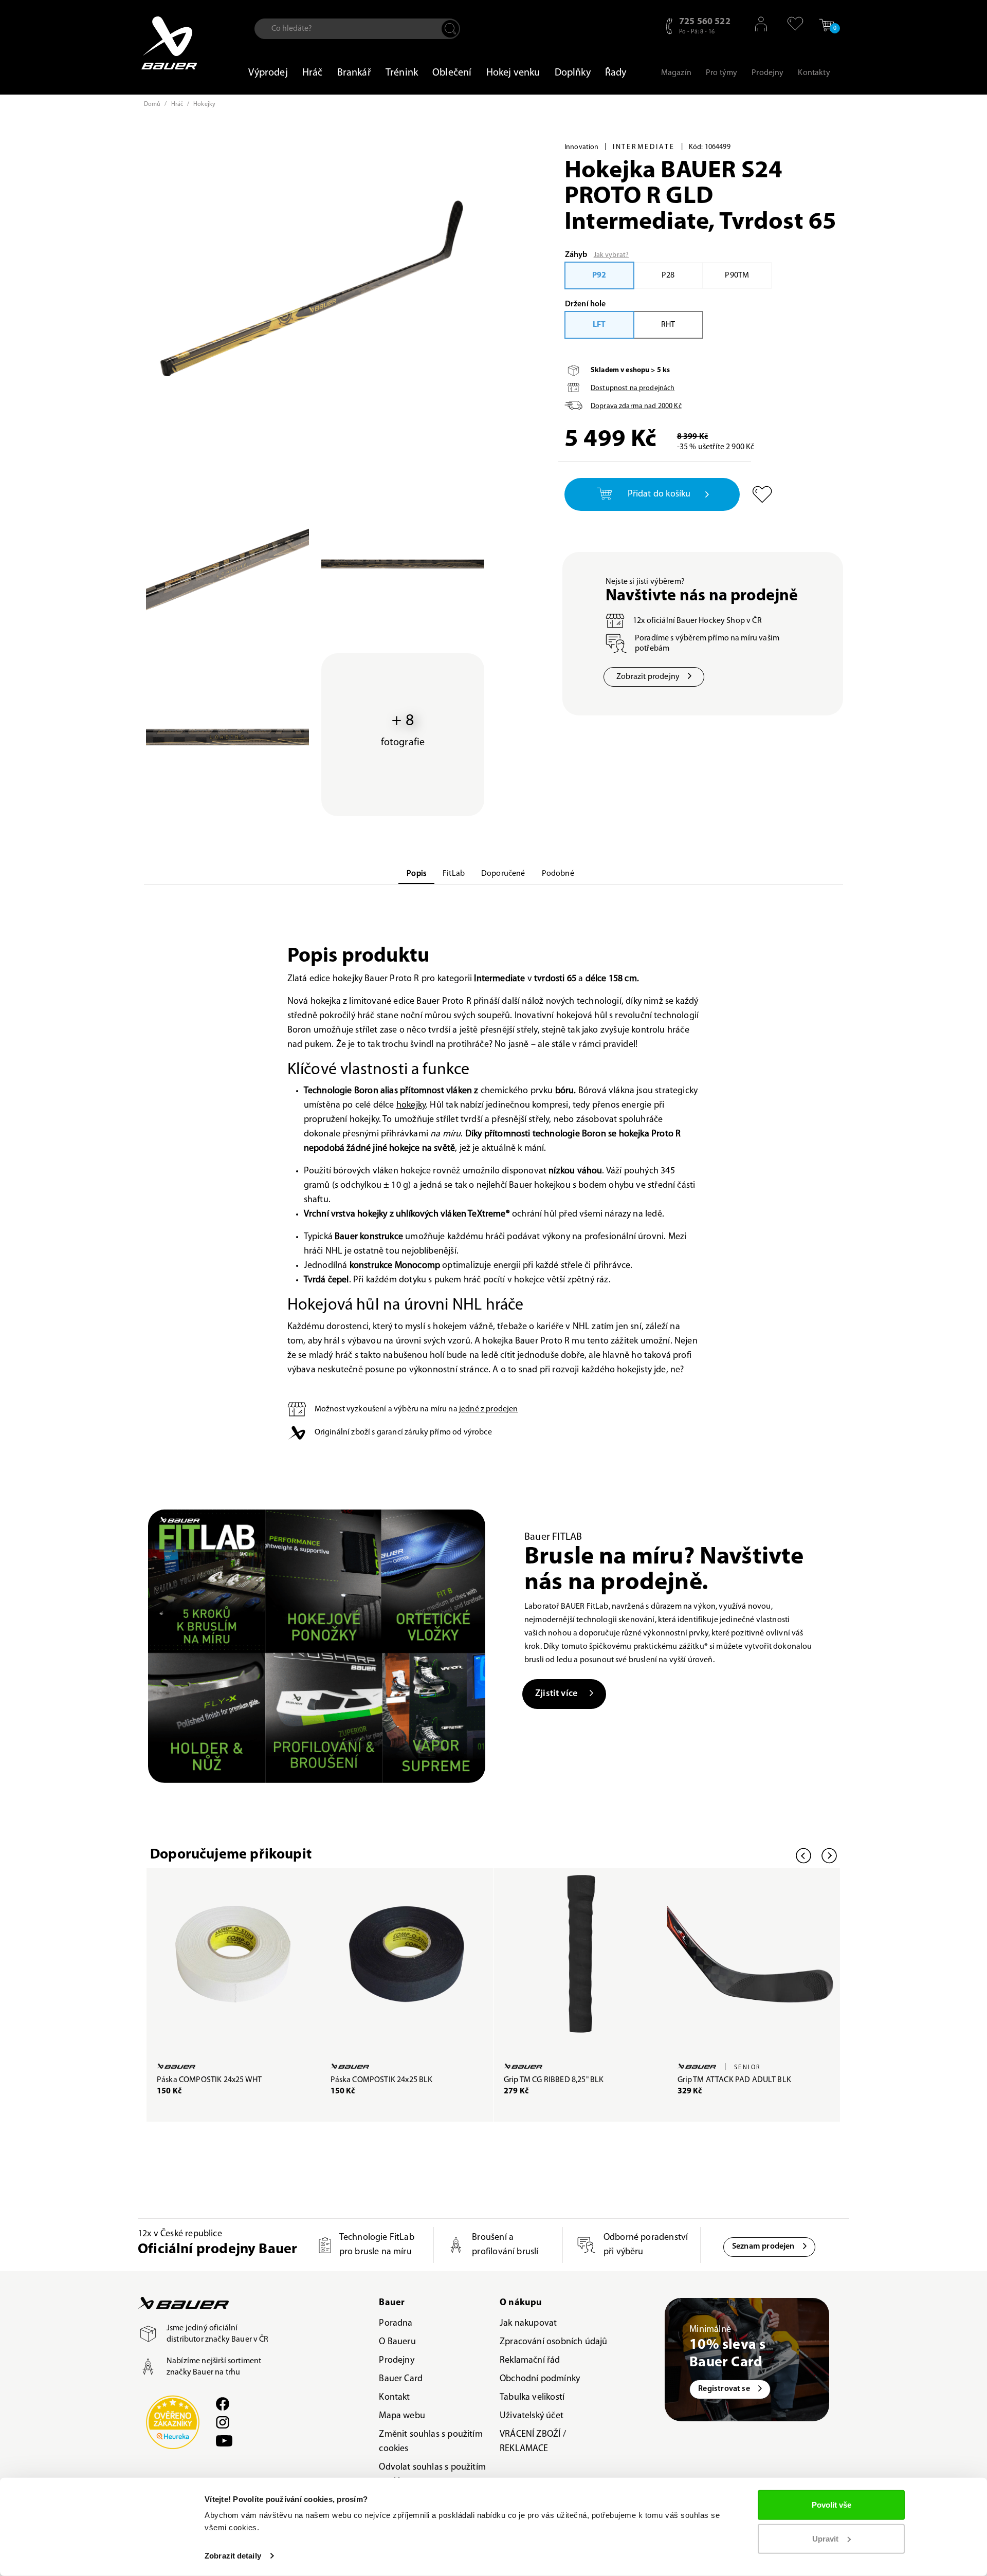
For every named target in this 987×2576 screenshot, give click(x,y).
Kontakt (394, 2398)
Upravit (825, 2538)
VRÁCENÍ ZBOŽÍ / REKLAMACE (533, 2442)
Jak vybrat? (611, 255)
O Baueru (397, 2342)
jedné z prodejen (489, 1409)
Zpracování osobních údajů (554, 2342)
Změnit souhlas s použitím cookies (431, 2442)
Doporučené (503, 874)
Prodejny (396, 2361)
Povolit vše (831, 2505)
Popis (416, 874)
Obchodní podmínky (540, 2379)
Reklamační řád (530, 2361)
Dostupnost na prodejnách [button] (633, 388)
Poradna (396, 2324)
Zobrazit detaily (233, 2556)
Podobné (558, 874)
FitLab (454, 874)
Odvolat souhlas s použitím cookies (432, 2475)
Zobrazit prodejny (648, 677)
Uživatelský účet (532, 2416)
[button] (790, 24)
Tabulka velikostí (532, 2398)
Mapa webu (402, 2416)
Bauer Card (401, 2379)
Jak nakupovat (528, 2324)
